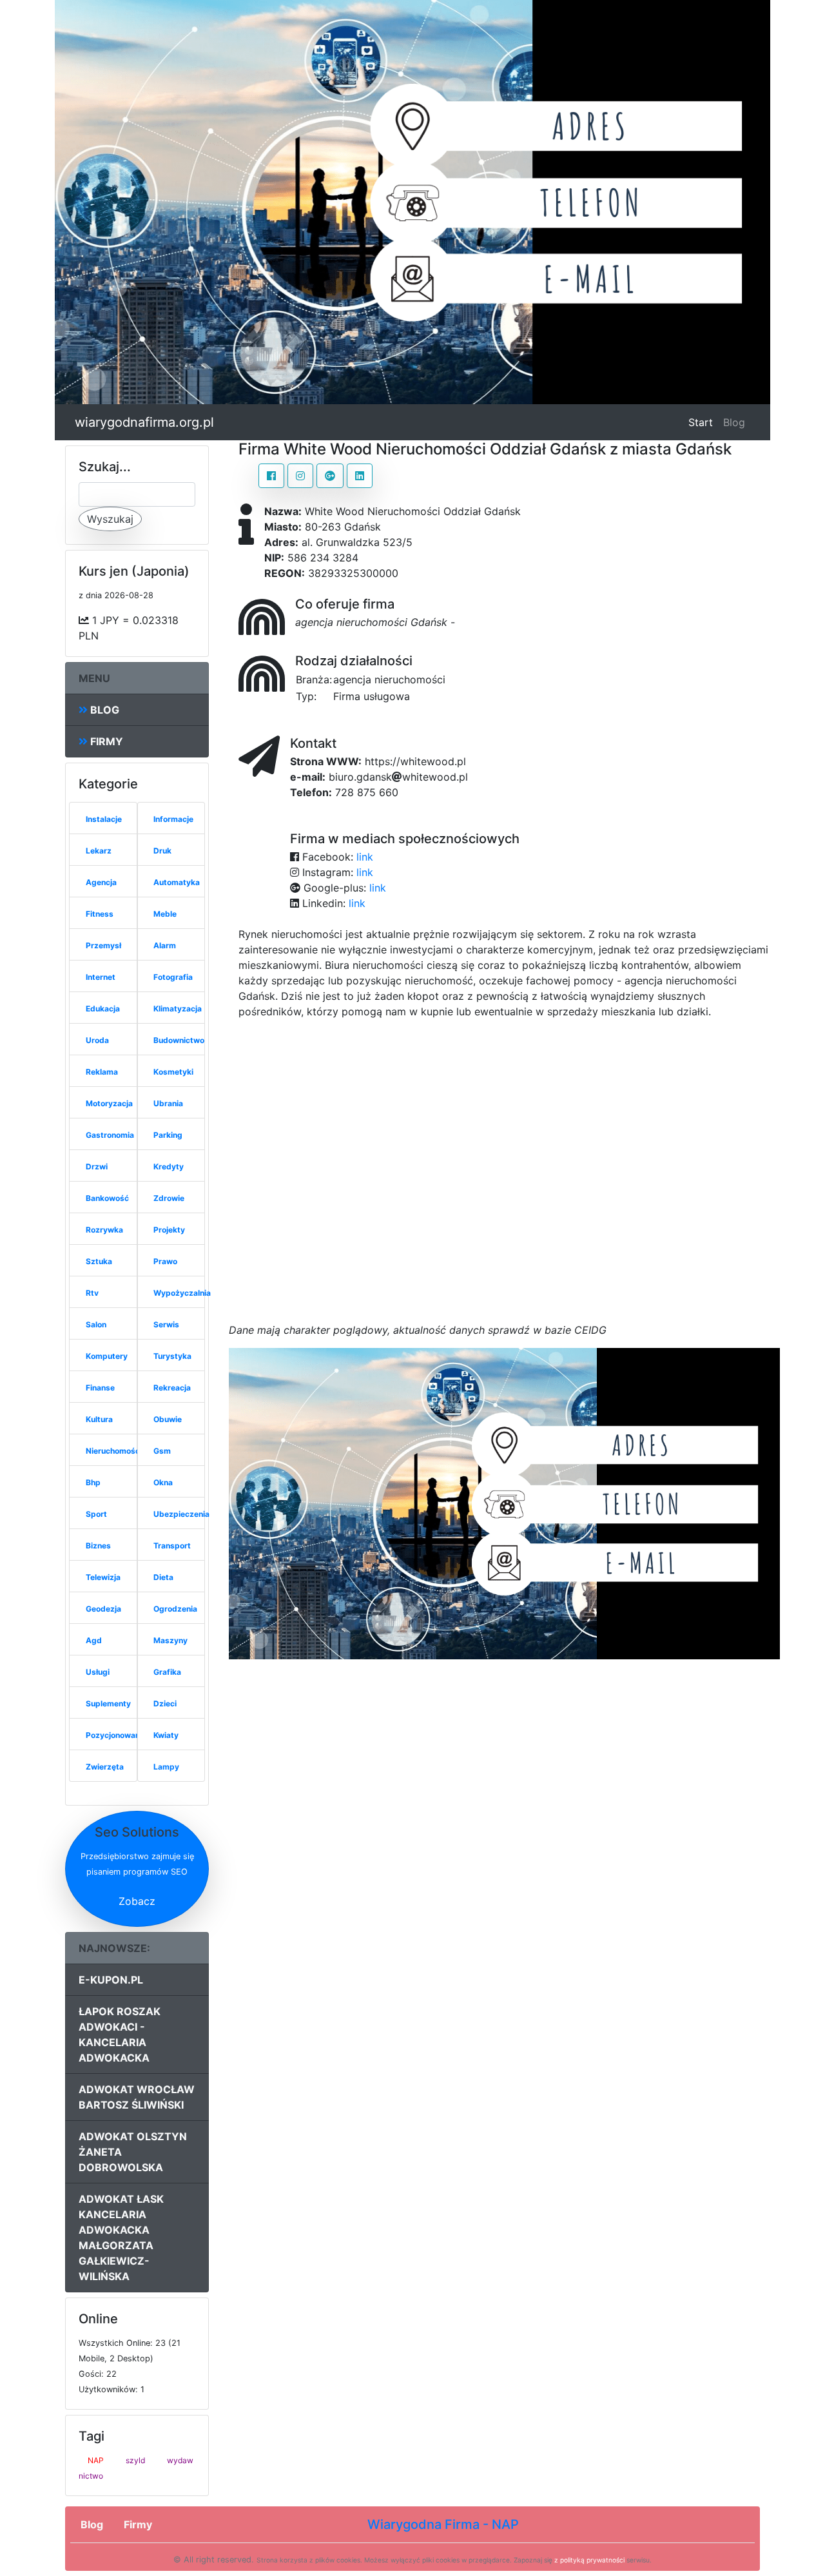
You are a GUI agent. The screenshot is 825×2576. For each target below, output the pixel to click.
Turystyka (172, 1356)
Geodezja (103, 1609)
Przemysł (103, 945)
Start (703, 422)
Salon (96, 1324)
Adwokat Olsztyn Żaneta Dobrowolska (133, 2152)
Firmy (105, 741)
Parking (168, 1135)
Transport (172, 1546)
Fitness (100, 914)
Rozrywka (104, 1230)
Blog (734, 422)
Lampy (166, 1767)
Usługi (98, 1672)
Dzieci (165, 1703)
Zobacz (137, 1901)
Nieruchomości (114, 1451)
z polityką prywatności (589, 2560)
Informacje (173, 819)
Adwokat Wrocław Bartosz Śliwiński (137, 2097)
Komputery (107, 1356)
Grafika (167, 1672)
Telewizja (103, 1577)
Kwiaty (166, 1735)
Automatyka (177, 882)
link (365, 857)
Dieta (163, 1577)
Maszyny (170, 1640)
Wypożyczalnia (182, 1293)
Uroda (97, 1040)
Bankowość (107, 1198)
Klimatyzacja (178, 1009)
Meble (165, 914)
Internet (101, 977)
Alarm (165, 945)
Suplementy (108, 1703)
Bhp (93, 1482)
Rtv (92, 1293)
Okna (163, 1482)
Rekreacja (172, 1388)
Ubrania (168, 1103)
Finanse (100, 1388)
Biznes (98, 1546)
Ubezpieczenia (181, 1514)
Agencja (101, 882)
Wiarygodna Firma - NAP (443, 2524)
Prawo (165, 1261)
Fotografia (173, 977)
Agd (94, 1640)
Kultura (99, 1419)
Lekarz (99, 851)
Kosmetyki (173, 1072)
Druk (162, 851)
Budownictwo (179, 1040)
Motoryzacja (109, 1103)
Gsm (162, 1451)
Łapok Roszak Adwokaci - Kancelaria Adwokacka (120, 2034)
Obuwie (168, 1419)
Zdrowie (169, 1198)
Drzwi (97, 1166)
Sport (96, 1514)
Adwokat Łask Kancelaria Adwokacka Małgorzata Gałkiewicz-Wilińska (121, 2238)
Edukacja (103, 1009)
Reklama (102, 1072)
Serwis (166, 1324)
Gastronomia (110, 1135)
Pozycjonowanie (116, 1735)
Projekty (169, 1230)
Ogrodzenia (175, 1609)
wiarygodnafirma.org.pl (144, 422)
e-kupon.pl (111, 1980)
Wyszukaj (110, 519)
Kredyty (169, 1166)
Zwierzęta (105, 1767)
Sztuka (99, 1261)
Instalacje (104, 819)
